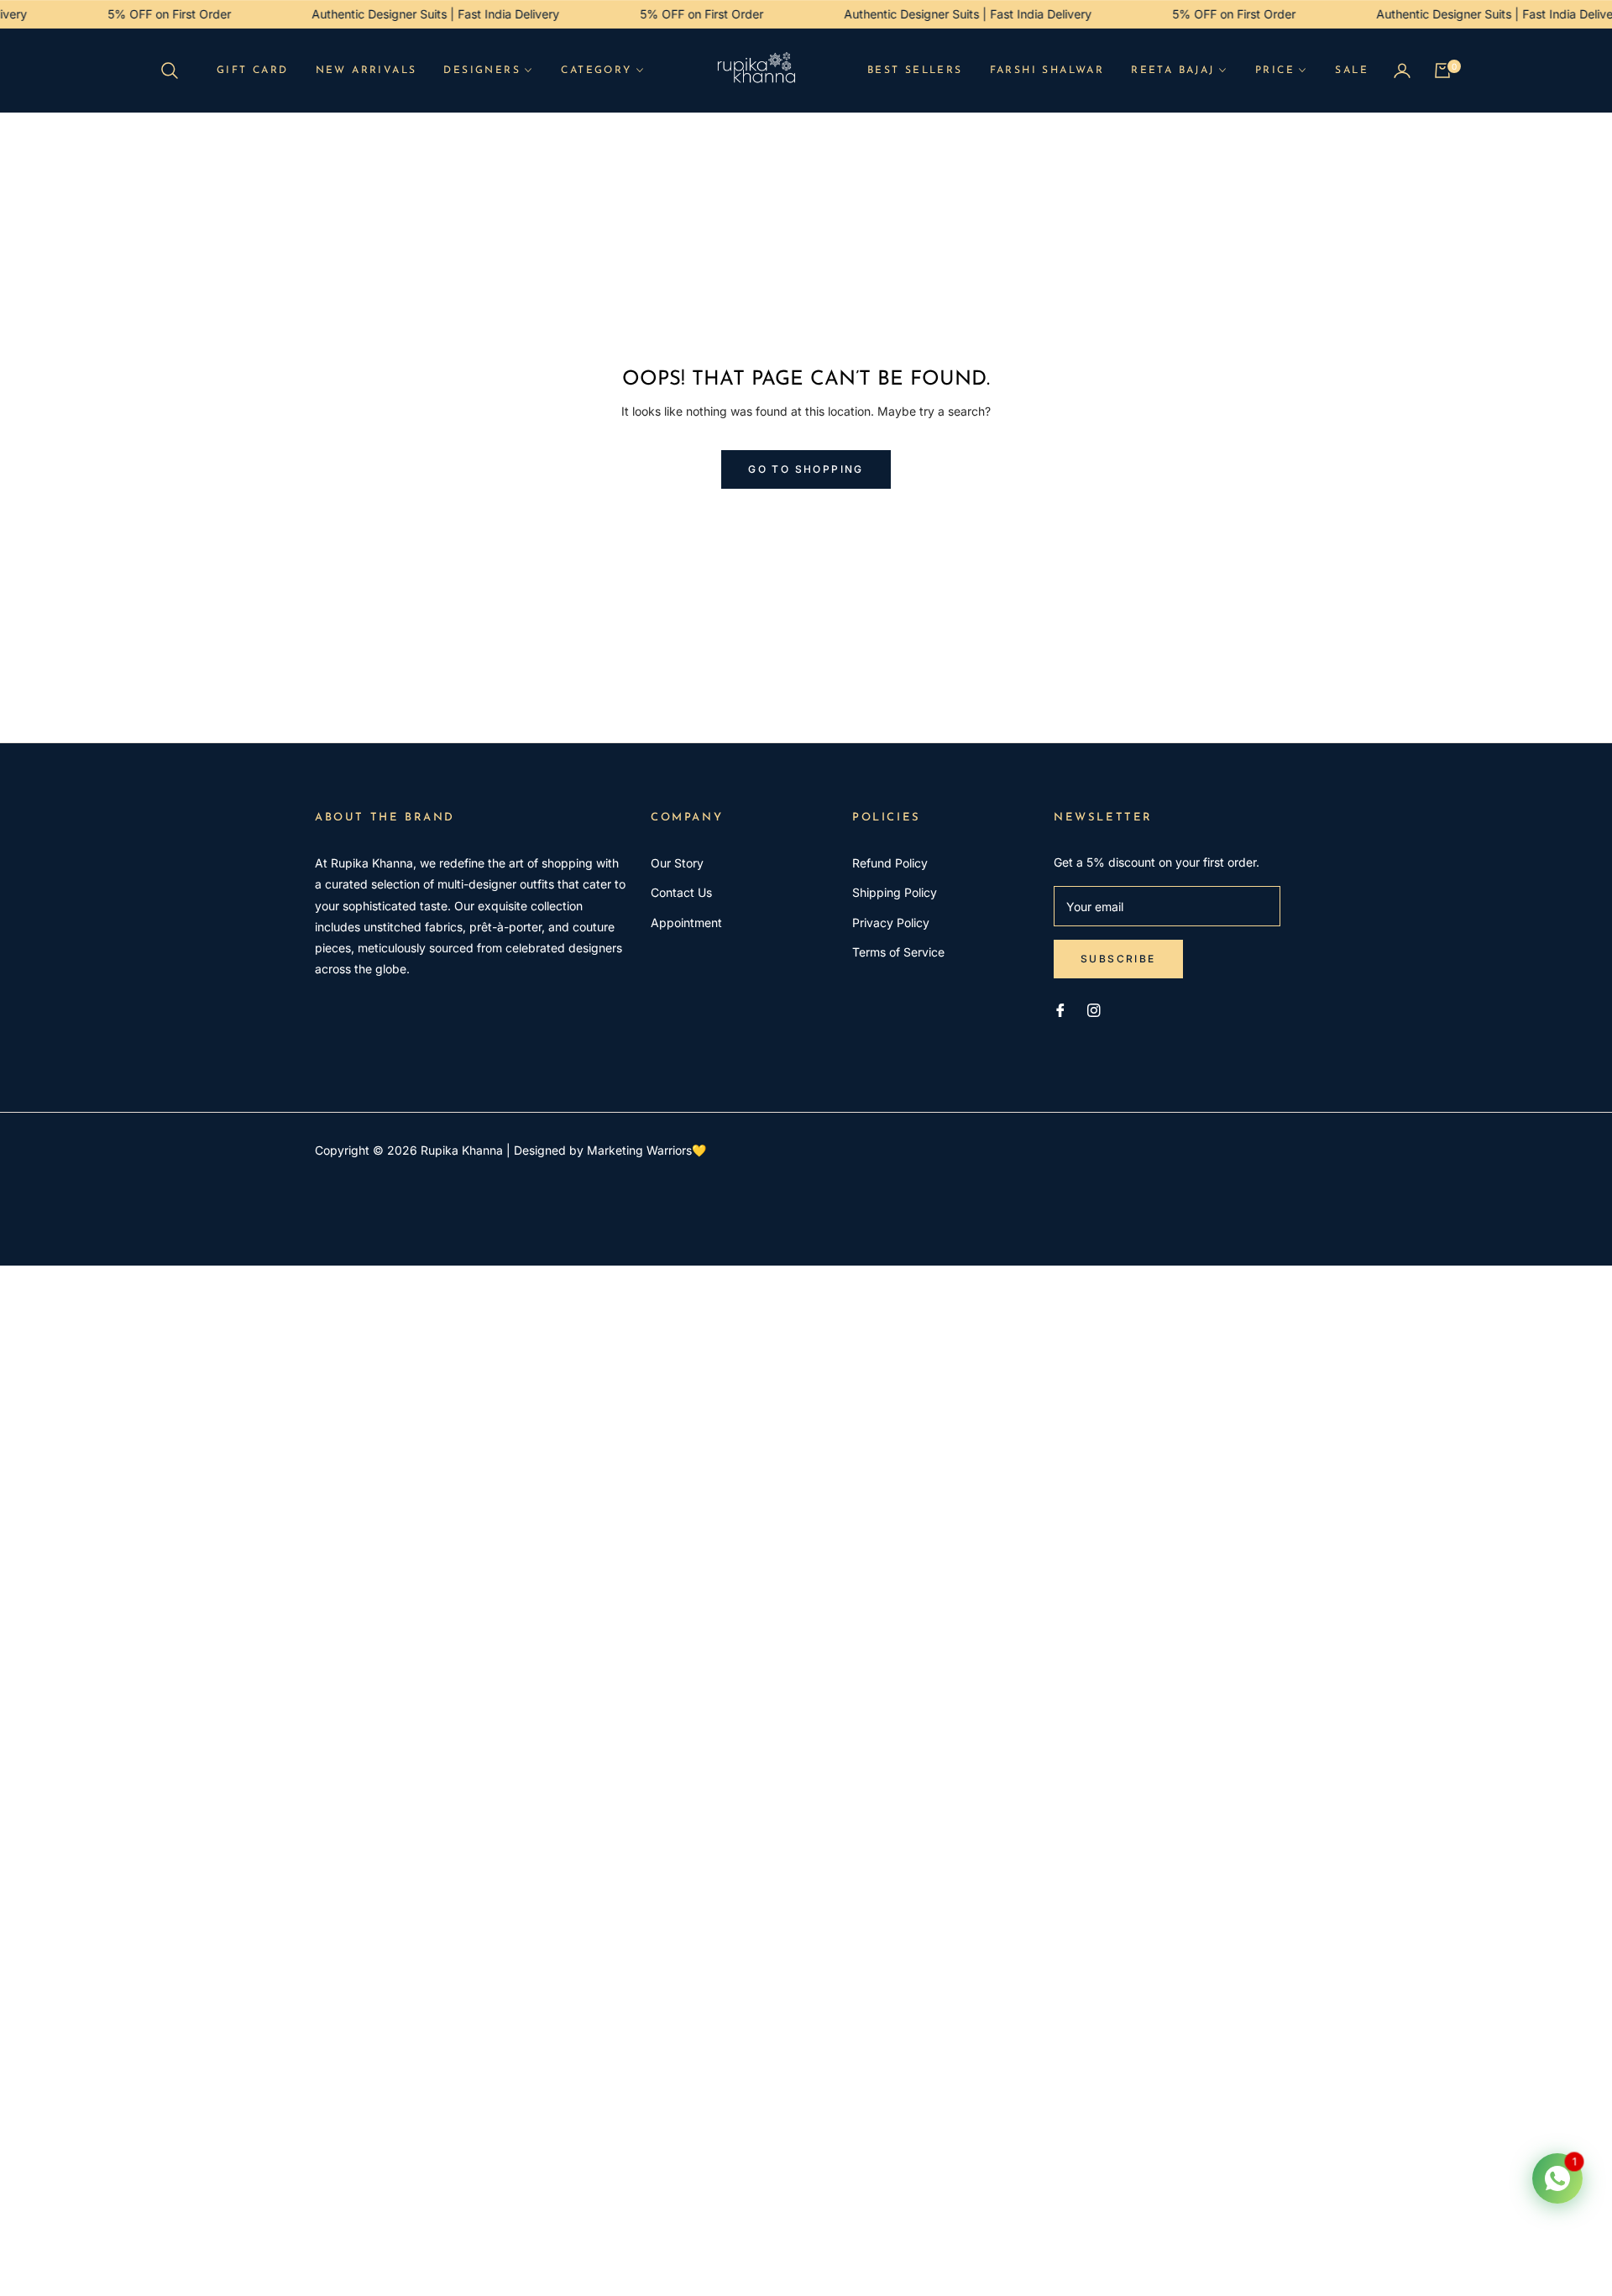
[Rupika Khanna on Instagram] (1094, 1009)
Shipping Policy (895, 892)
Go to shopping (806, 469)
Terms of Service (898, 952)
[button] (175, 71)
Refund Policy (890, 863)
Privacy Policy (891, 923)
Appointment (686, 923)
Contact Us (681, 892)
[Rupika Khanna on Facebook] (1060, 1009)
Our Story (677, 863)
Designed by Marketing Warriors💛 (610, 1150)
